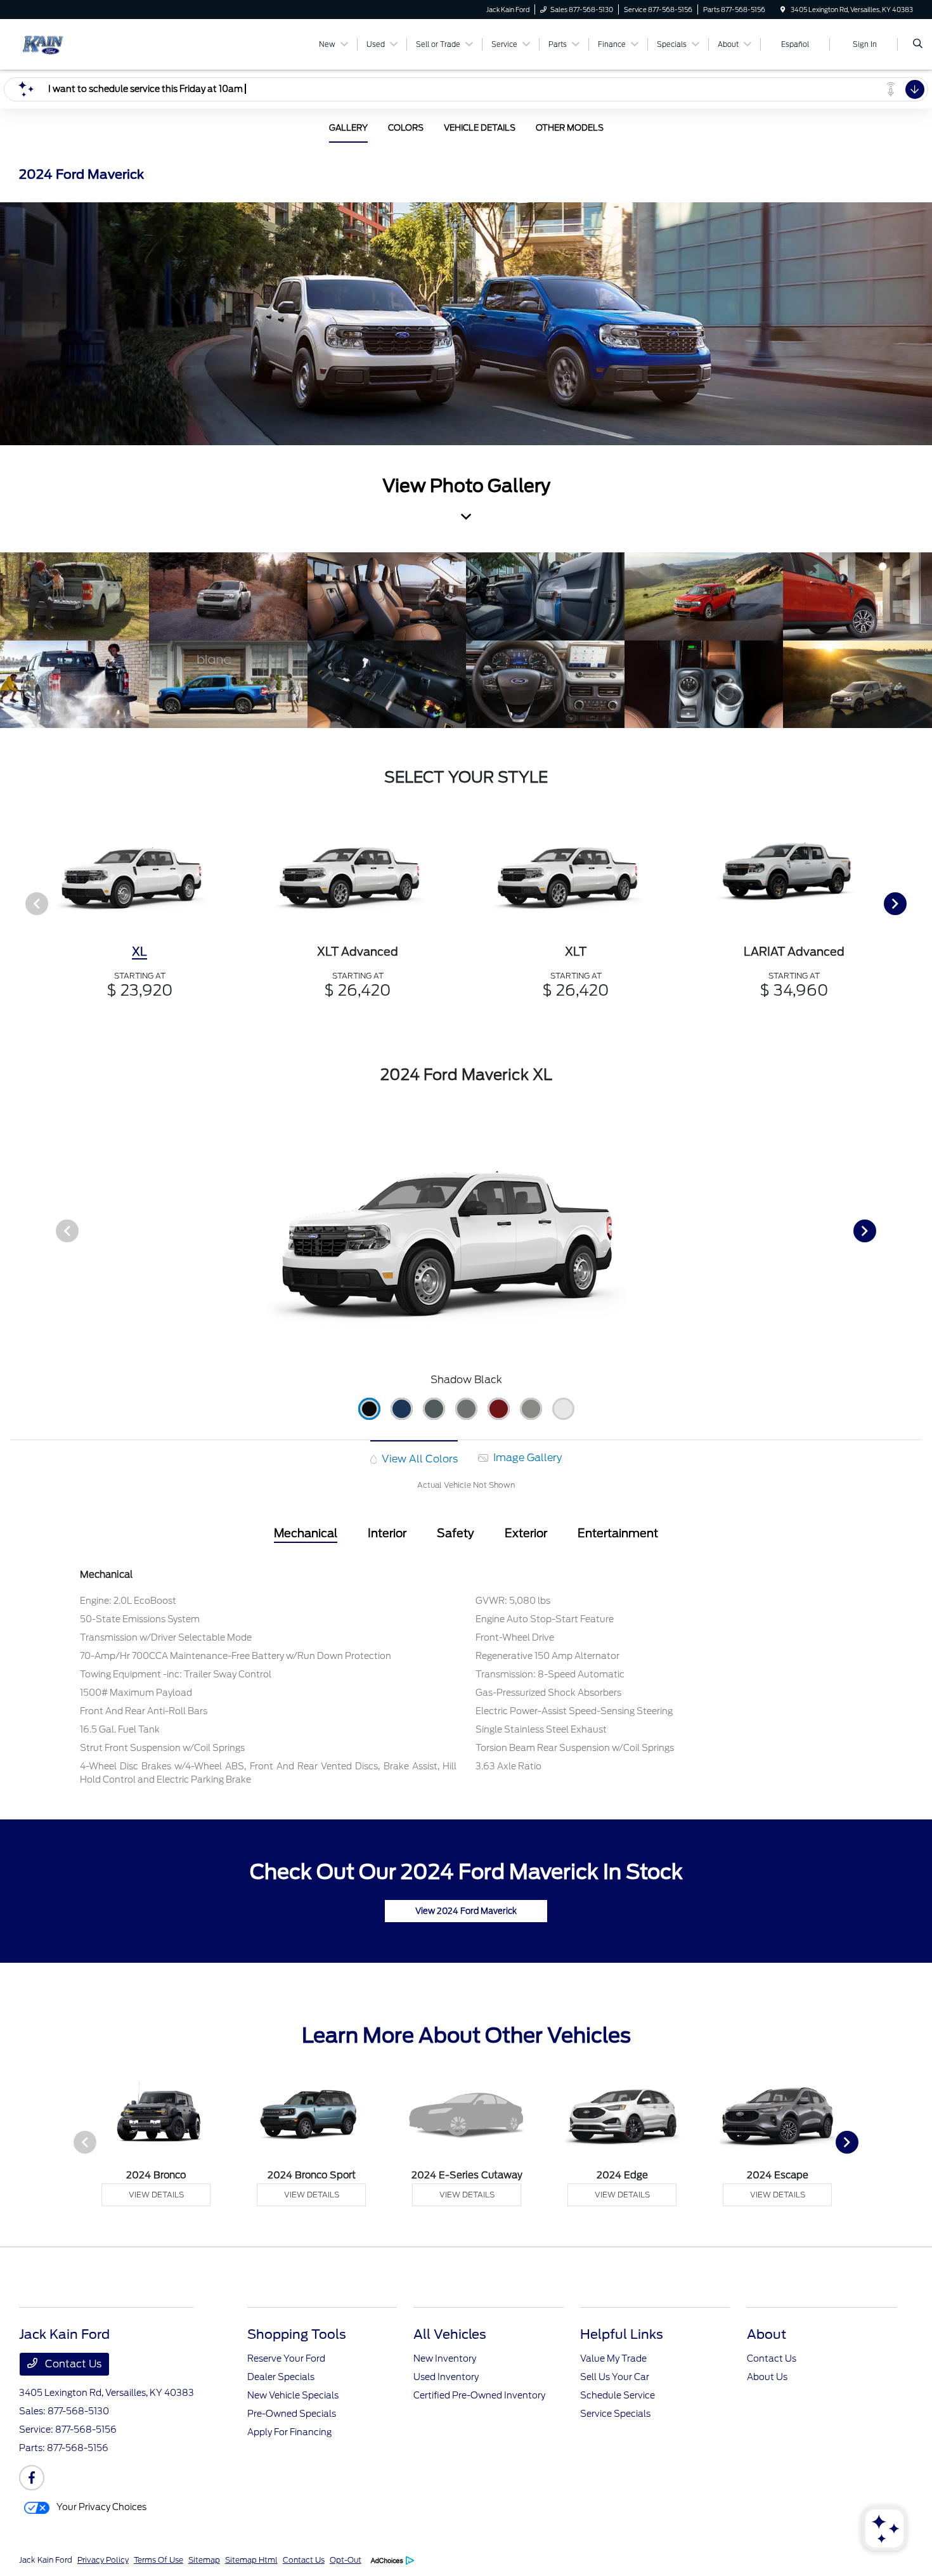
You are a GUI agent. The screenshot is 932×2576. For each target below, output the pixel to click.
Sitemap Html (251, 2560)
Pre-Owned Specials (292, 2414)
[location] (783, 10)
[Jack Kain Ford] (76, 43)
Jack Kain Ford (46, 2560)
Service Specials (615, 2414)
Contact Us (72, 2364)
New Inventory (445, 2358)
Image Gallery (526, 1458)
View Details (156, 2195)
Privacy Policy (103, 2560)
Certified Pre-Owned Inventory (479, 2395)
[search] (918, 44)
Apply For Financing (289, 2432)
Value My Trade (613, 2358)
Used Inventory (446, 2377)
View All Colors (418, 1459)
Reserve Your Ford (286, 2358)
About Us (767, 2377)
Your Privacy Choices (100, 2507)
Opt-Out (346, 2560)
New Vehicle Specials (293, 2395)
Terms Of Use (159, 2560)
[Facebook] (32, 2478)
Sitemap (204, 2560)
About (767, 2334)
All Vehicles (450, 2334)
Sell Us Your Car (615, 2377)
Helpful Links (622, 2334)
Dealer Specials (281, 2377)
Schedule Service (618, 2395)
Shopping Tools (297, 2334)
